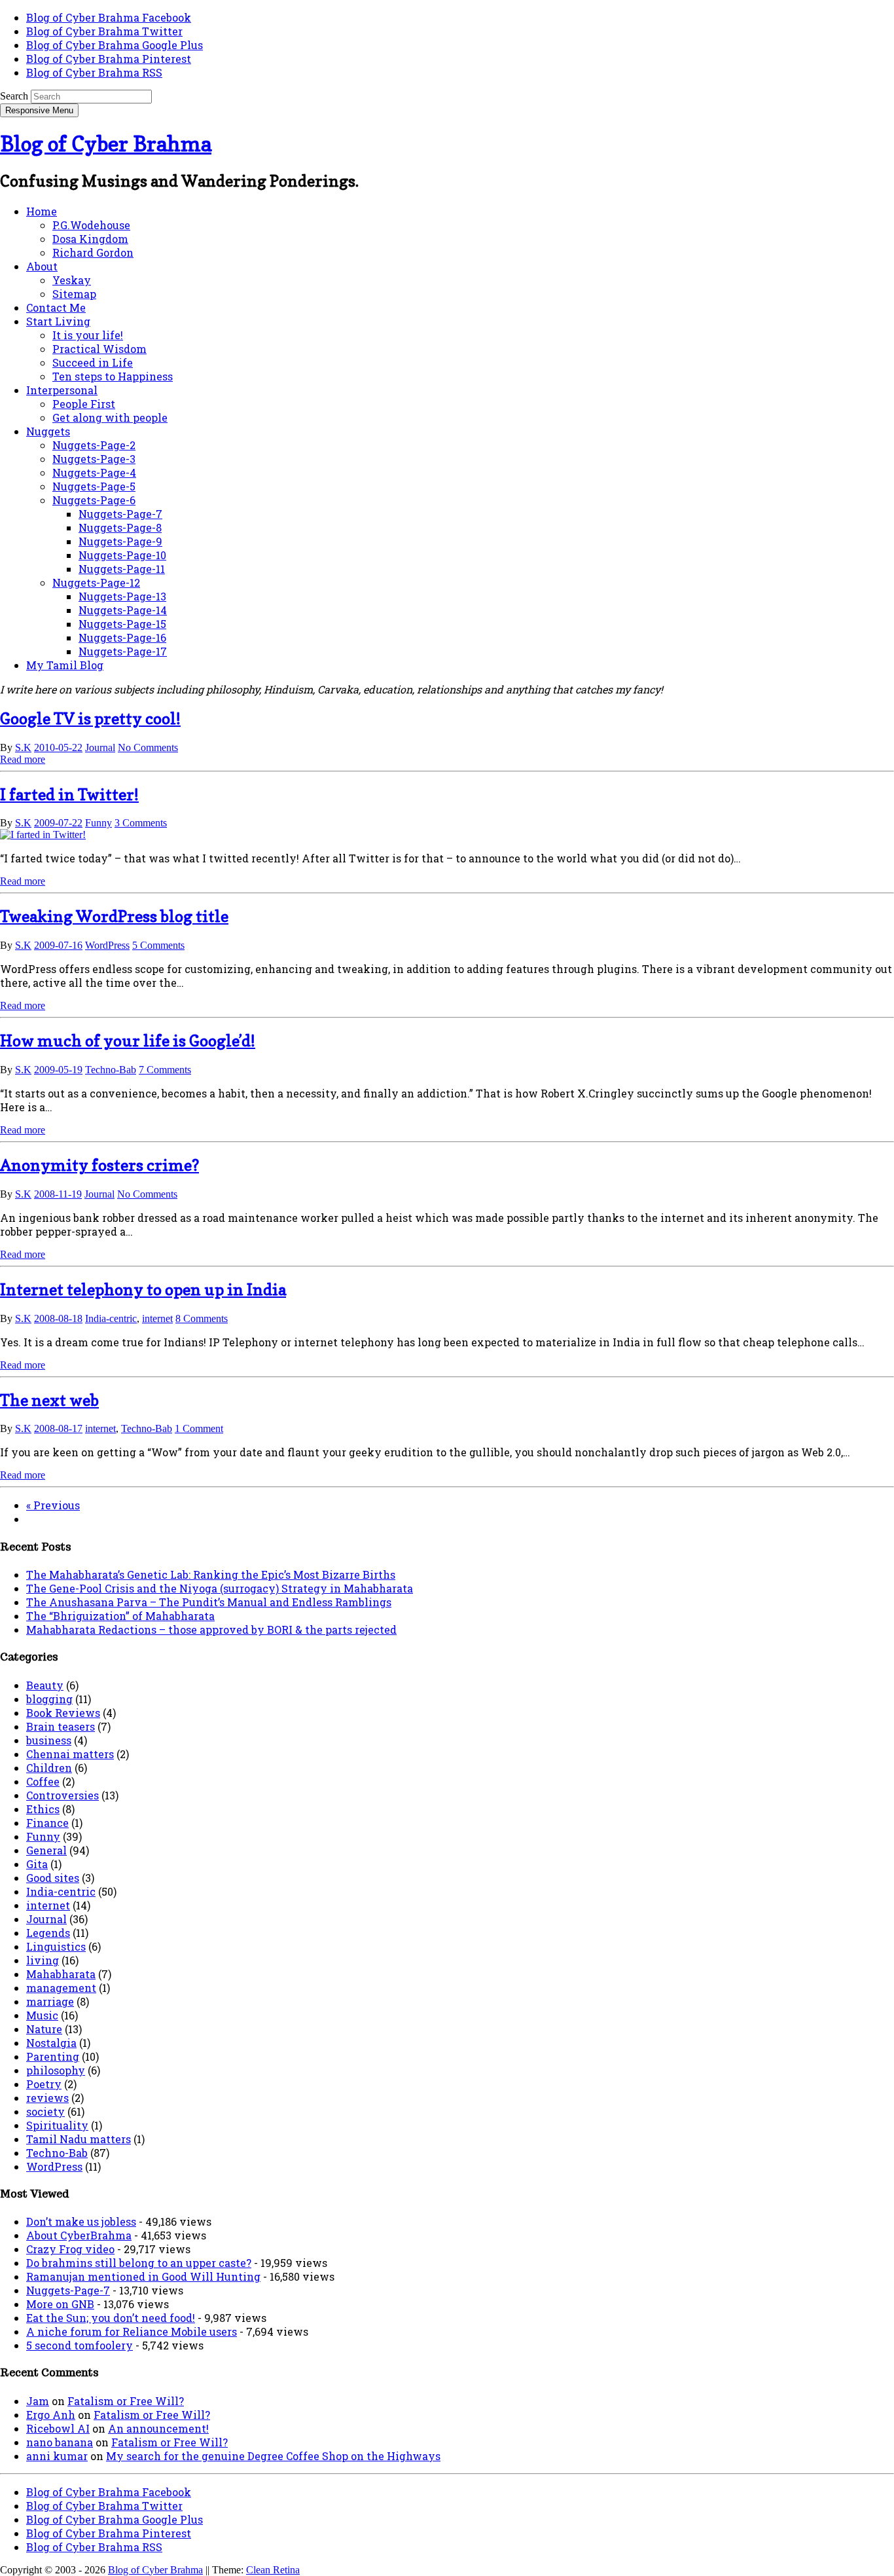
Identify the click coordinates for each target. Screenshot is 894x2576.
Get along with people (110, 417)
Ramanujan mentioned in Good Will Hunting (143, 2276)
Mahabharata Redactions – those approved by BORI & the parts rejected (211, 1629)
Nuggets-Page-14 (123, 610)
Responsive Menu (39, 110)
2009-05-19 (58, 1070)
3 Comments (141, 823)
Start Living (58, 321)
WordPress (107, 945)
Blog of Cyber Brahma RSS (94, 72)
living (43, 1960)
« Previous (53, 1505)
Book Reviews (63, 1713)
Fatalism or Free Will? (126, 2401)
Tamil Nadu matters (79, 2139)
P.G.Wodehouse (91, 225)
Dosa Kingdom (90, 239)
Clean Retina (273, 2570)
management (61, 1988)
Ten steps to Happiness (113, 376)
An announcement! (158, 2428)
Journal (100, 747)
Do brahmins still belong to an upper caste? (139, 2263)
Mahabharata (61, 1974)
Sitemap (74, 294)
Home (42, 211)
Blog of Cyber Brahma (106, 144)
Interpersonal (62, 390)
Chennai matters (70, 1754)
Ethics (43, 1809)
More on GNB (60, 2304)
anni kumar (57, 2456)
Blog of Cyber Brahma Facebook (109, 17)
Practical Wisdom (99, 349)
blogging (49, 1699)
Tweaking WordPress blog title (114, 916)
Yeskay (72, 280)
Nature (44, 2029)
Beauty (45, 1685)
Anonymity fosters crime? (99, 1165)
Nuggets (48, 431)
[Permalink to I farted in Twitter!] (43, 835)
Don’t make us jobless (81, 2221)
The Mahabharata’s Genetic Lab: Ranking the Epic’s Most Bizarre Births (211, 1574)
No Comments (148, 747)
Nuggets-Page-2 (94, 445)
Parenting (53, 2056)
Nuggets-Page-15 (122, 624)
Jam (38, 2401)
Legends (48, 1933)
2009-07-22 (58, 823)
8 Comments (202, 1318)
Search (14, 96)
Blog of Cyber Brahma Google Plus (115, 45)
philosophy (56, 2070)
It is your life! (88, 335)
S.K (23, 747)
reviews (47, 2098)
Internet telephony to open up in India (143, 1290)
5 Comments (158, 945)
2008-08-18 (58, 1318)
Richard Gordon (93, 252)
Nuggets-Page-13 (122, 596)
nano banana (60, 2442)
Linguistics (56, 1946)
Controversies (63, 1795)
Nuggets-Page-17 (123, 651)
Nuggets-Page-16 (122, 637)
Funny (98, 823)
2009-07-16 (58, 945)
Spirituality (57, 2125)
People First (84, 404)
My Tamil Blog (65, 665)
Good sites (53, 1878)
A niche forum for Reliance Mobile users (132, 2331)
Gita (37, 1864)
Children (49, 1768)
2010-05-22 (58, 747)
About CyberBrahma (79, 2235)
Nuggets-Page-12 (96, 582)
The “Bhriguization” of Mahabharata (120, 1616)
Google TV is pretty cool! (90, 719)
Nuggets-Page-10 (122, 555)
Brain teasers (61, 1726)
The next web (49, 1400)
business (49, 1740)
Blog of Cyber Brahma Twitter (104, 31)
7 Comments (165, 1070)
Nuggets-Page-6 (94, 500)
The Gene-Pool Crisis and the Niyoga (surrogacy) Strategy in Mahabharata (220, 1588)
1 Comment (199, 1428)
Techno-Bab (111, 1070)
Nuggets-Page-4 (94, 472)
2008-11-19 (58, 1194)
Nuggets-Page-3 (94, 459)
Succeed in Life (93, 362)
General (46, 1850)
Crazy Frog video (70, 2249)
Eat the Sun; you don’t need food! (111, 2318)
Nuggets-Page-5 (94, 486)
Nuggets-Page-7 (120, 514)
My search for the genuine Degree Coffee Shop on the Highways (273, 2456)
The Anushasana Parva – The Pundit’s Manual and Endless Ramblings (209, 1602)
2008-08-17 (58, 1428)
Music (42, 2015)
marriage (50, 2001)
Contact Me (56, 307)
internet (157, 1318)
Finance (47, 1823)
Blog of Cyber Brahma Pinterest (109, 59)
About (42, 266)
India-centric (111, 1318)
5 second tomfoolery (80, 2345)
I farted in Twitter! (69, 795)
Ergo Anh (51, 2415)
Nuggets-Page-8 (120, 527)
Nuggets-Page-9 (120, 541)
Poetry (44, 2084)
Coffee (43, 1781)
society (45, 2111)
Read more (23, 759)
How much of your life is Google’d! (128, 1041)
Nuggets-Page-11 (122, 569)
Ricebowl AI (58, 2428)
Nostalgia (51, 2043)
